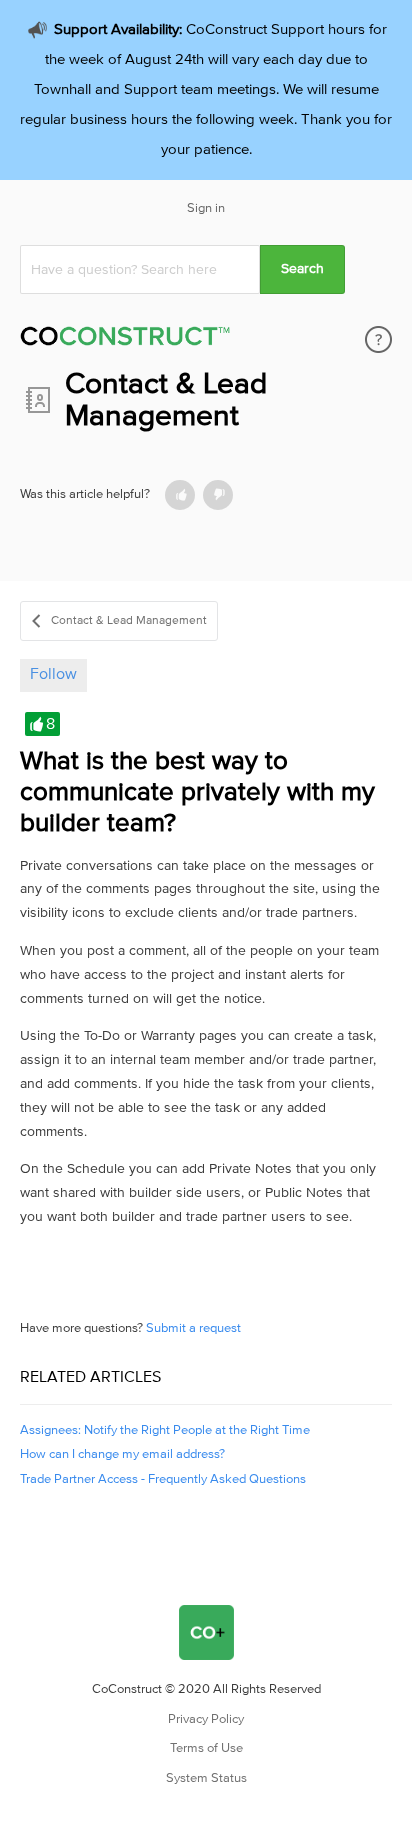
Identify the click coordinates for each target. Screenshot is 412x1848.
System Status (206, 1778)
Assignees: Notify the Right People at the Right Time (165, 1430)
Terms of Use (206, 1748)
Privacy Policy (206, 1719)
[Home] (125, 339)
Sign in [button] (206, 208)
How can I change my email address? (122, 1454)
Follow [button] (53, 674)
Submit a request (193, 1328)
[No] (218, 495)
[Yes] (180, 495)
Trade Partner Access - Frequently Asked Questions (163, 1479)
